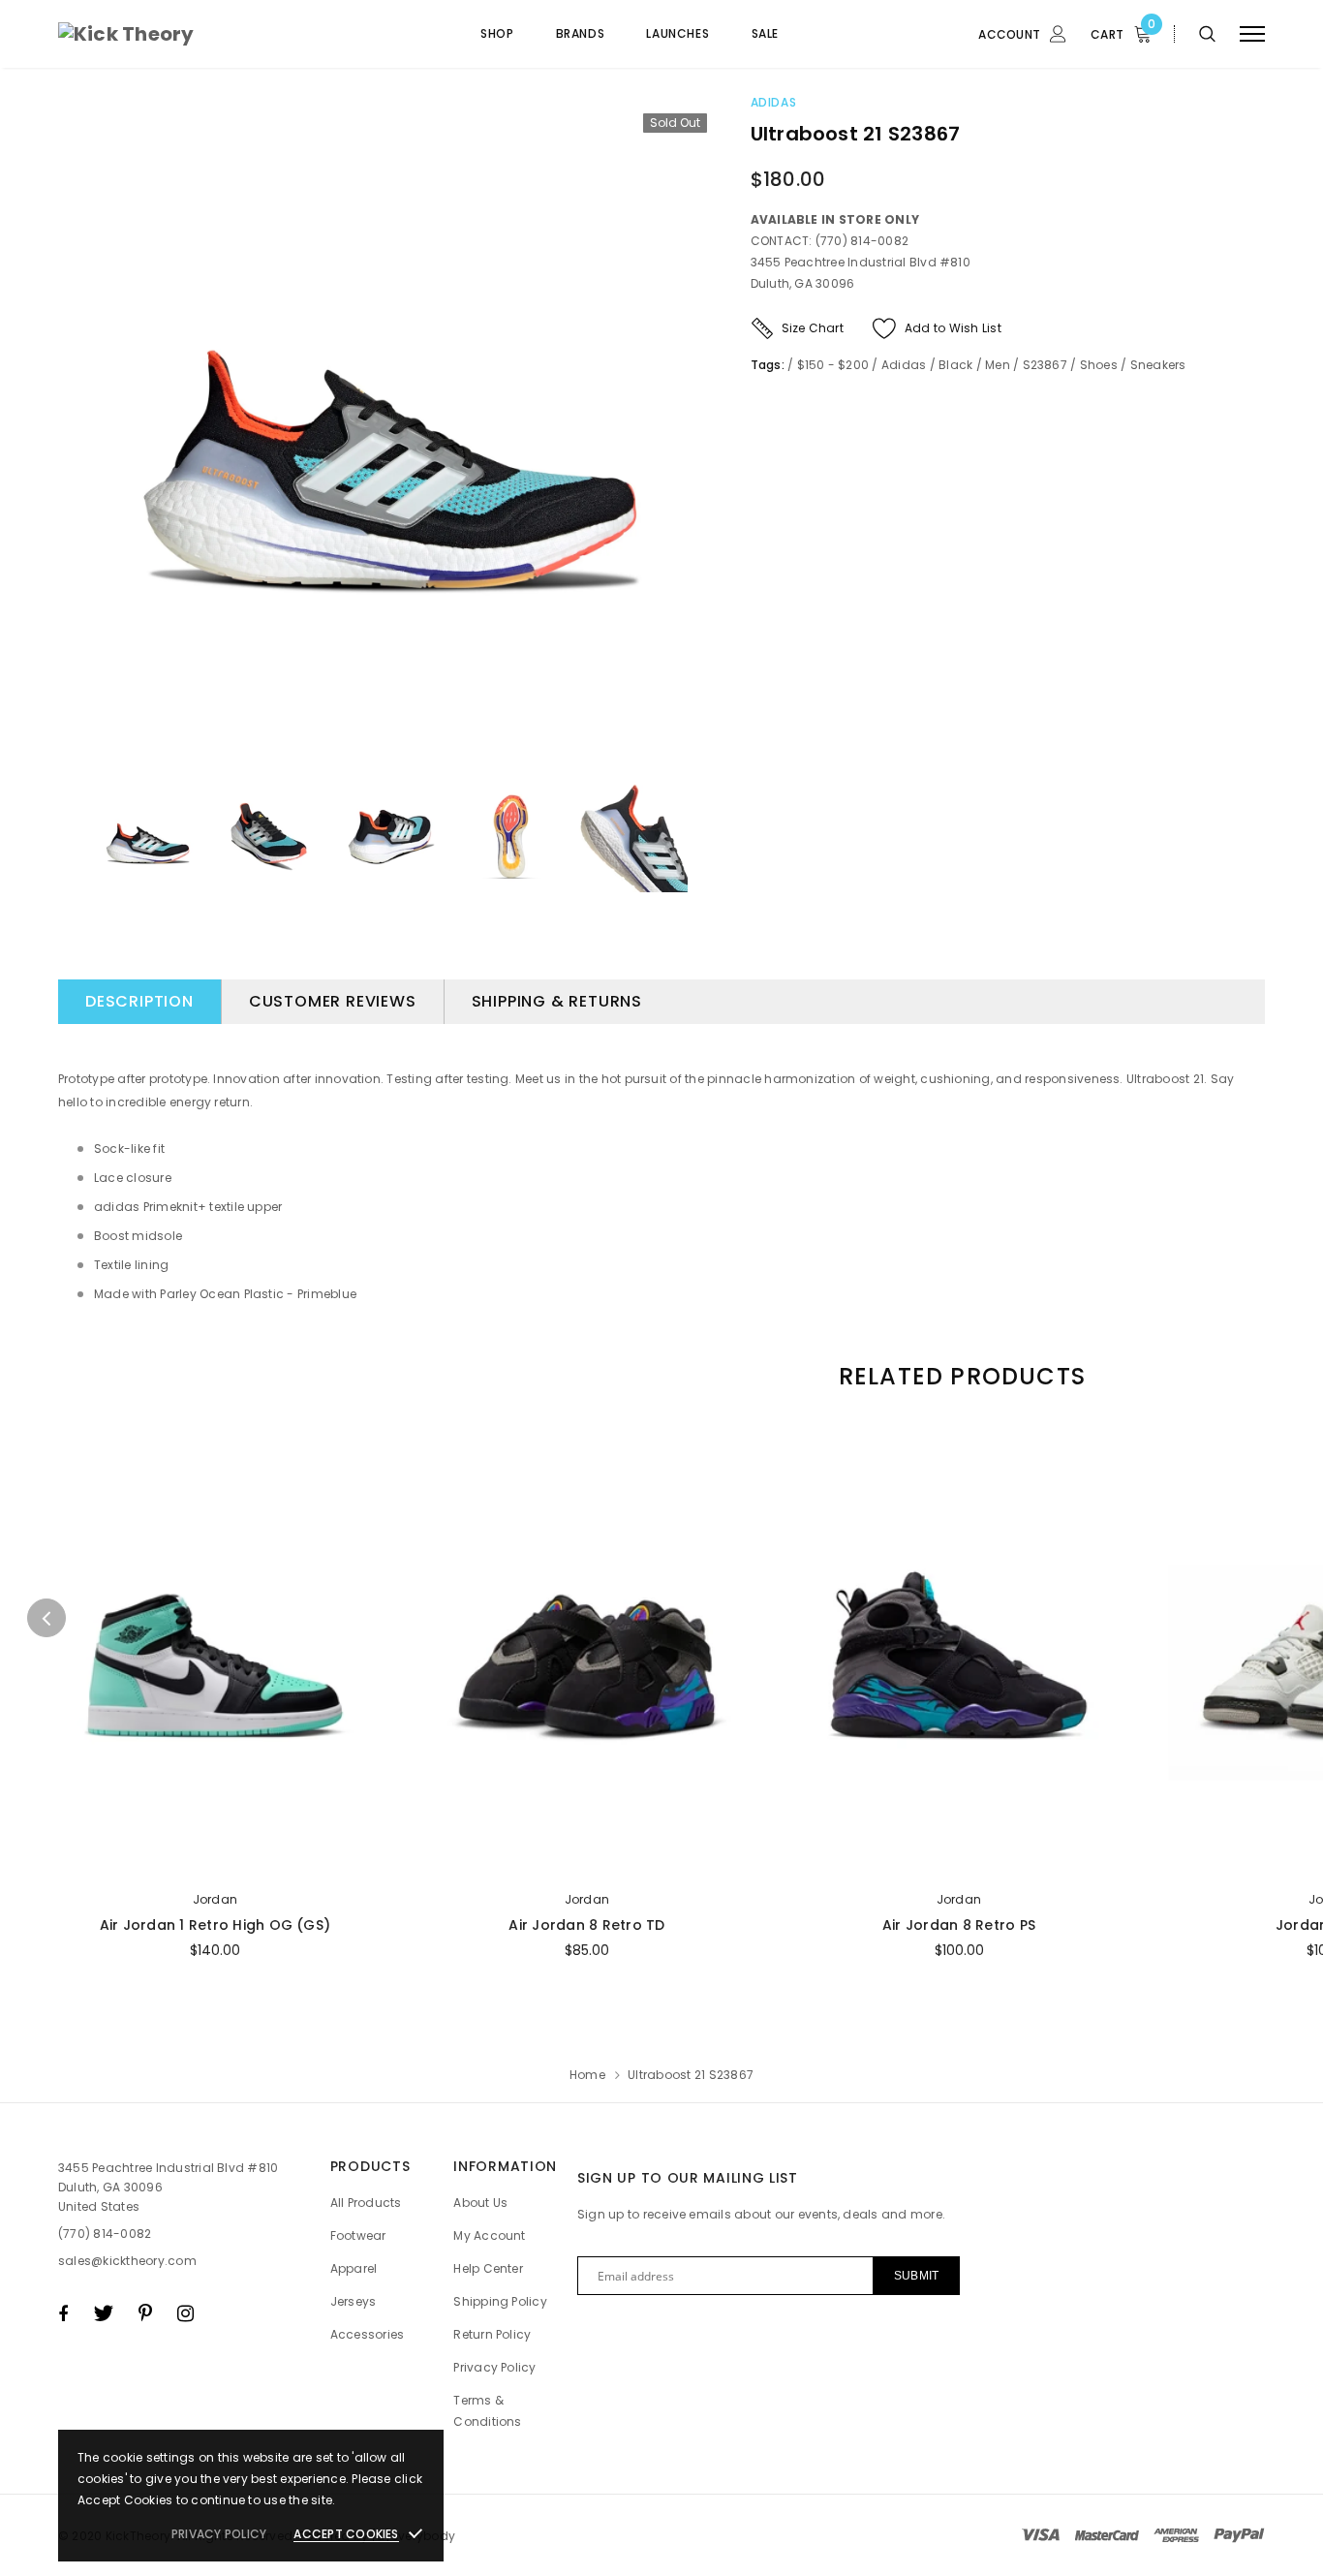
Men (998, 365)
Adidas (774, 102)
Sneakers (1158, 365)
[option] (390, 430)
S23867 (1045, 365)
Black (955, 365)
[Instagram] (185, 2313)
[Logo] (204, 34)
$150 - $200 (833, 365)
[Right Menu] (1252, 34)
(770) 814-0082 (105, 2234)
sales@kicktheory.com (127, 2261)
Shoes (1099, 365)
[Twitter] (103, 2313)
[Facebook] (63, 2313)
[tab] (959, 1376)
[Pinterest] (145, 2313)
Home (587, 2075)
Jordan (215, 1899)
